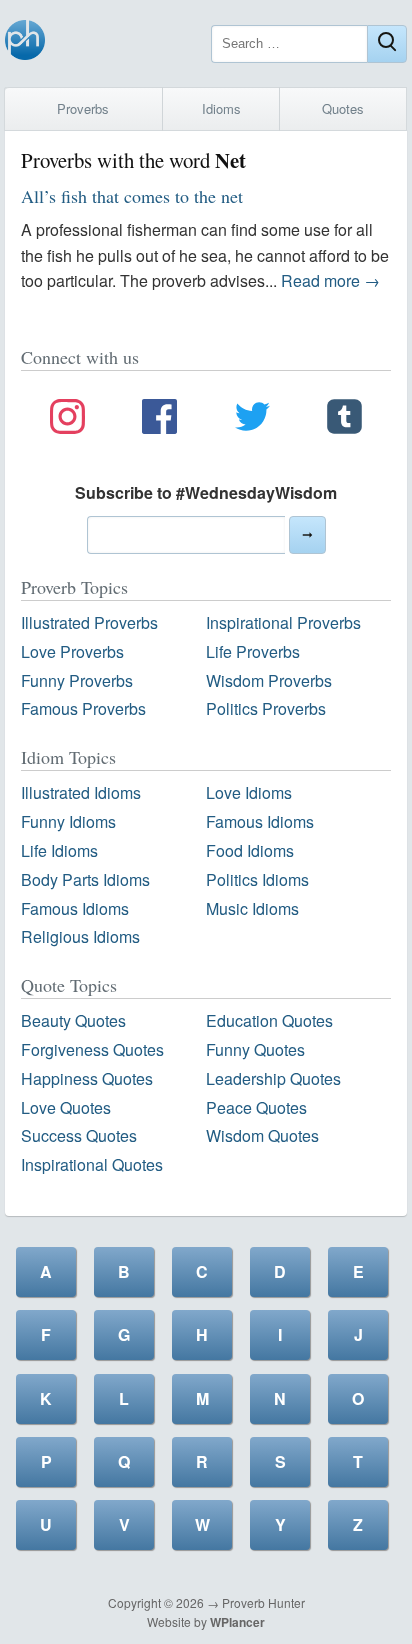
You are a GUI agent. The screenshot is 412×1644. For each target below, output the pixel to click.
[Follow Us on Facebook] (159, 420)
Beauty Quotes (73, 1020)
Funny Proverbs (77, 680)
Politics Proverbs (266, 708)
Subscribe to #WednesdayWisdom (206, 492)
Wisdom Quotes (262, 1135)
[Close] (387, 44)
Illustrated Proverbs (89, 622)
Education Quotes (269, 1020)
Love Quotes (66, 1107)
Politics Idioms (257, 879)
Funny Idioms (68, 821)
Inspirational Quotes (92, 1164)
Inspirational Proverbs (283, 622)
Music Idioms (252, 908)
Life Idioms (59, 850)
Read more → (330, 280)
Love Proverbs (72, 651)
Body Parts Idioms (85, 879)
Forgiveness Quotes (92, 1049)
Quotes (343, 108)
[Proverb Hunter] (25, 43)
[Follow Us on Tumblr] (344, 420)
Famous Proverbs (83, 708)
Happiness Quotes (87, 1078)
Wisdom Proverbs (269, 680)
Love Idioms (249, 792)
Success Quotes (79, 1135)
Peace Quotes (256, 1107)
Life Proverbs (253, 651)
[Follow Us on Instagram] (67, 420)
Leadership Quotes (273, 1078)
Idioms (221, 108)
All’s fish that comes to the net (132, 196)
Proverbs (83, 108)
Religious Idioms (80, 936)
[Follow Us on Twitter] (252, 420)
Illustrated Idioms (81, 792)
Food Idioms (250, 850)
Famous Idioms (260, 821)
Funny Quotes (255, 1049)
